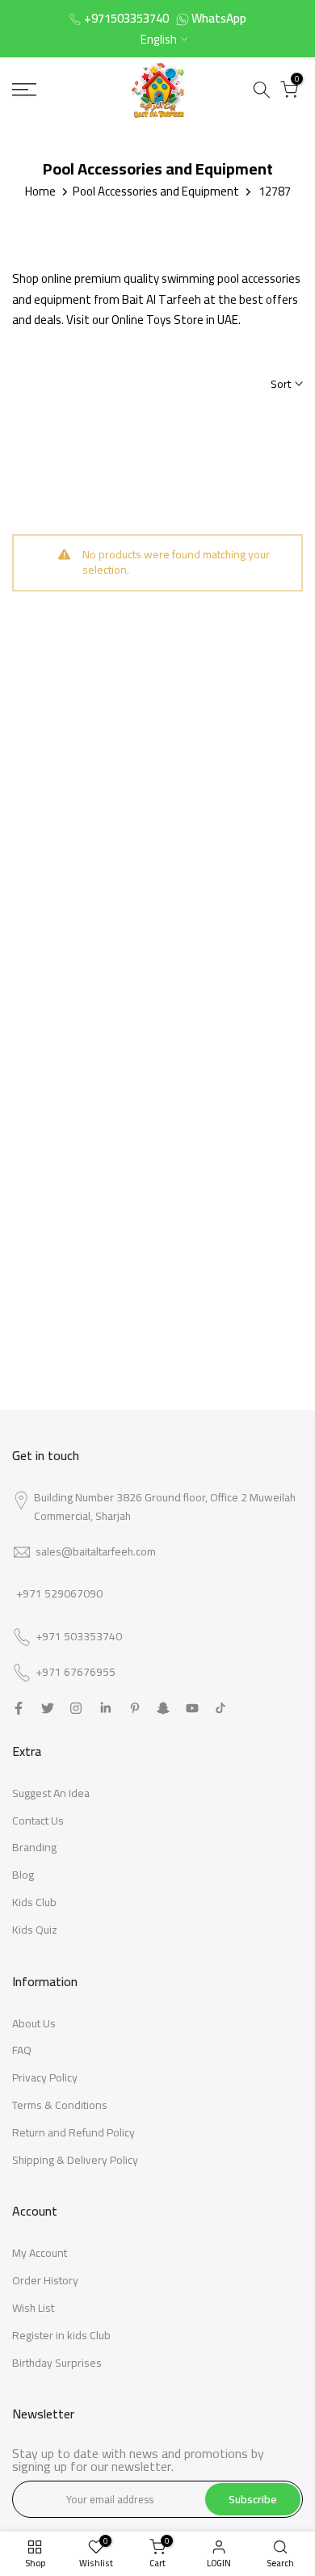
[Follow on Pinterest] (135, 1708)
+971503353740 (126, 18)
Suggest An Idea (51, 1793)
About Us (34, 2023)
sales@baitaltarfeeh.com (96, 1551)
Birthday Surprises (57, 2363)
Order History (45, 2280)
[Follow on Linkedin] (105, 1708)
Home (40, 191)
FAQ (22, 2050)
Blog (23, 1875)
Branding (34, 1847)
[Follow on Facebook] (19, 1708)
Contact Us (38, 1820)
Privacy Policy (45, 2077)
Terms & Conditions (60, 2105)
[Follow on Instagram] (76, 1708)
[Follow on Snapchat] (163, 1708)
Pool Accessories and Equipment (156, 191)
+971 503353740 (79, 1637)
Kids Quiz (35, 1930)
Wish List (33, 2308)
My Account (40, 2253)
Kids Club (34, 1902)
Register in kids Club (61, 2335)
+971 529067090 (59, 1593)
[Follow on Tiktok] (220, 1708)
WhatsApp (219, 18)
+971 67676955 (76, 1673)
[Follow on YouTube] (192, 1708)
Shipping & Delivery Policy (75, 2160)
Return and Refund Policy (73, 2132)
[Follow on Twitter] (48, 1708)
